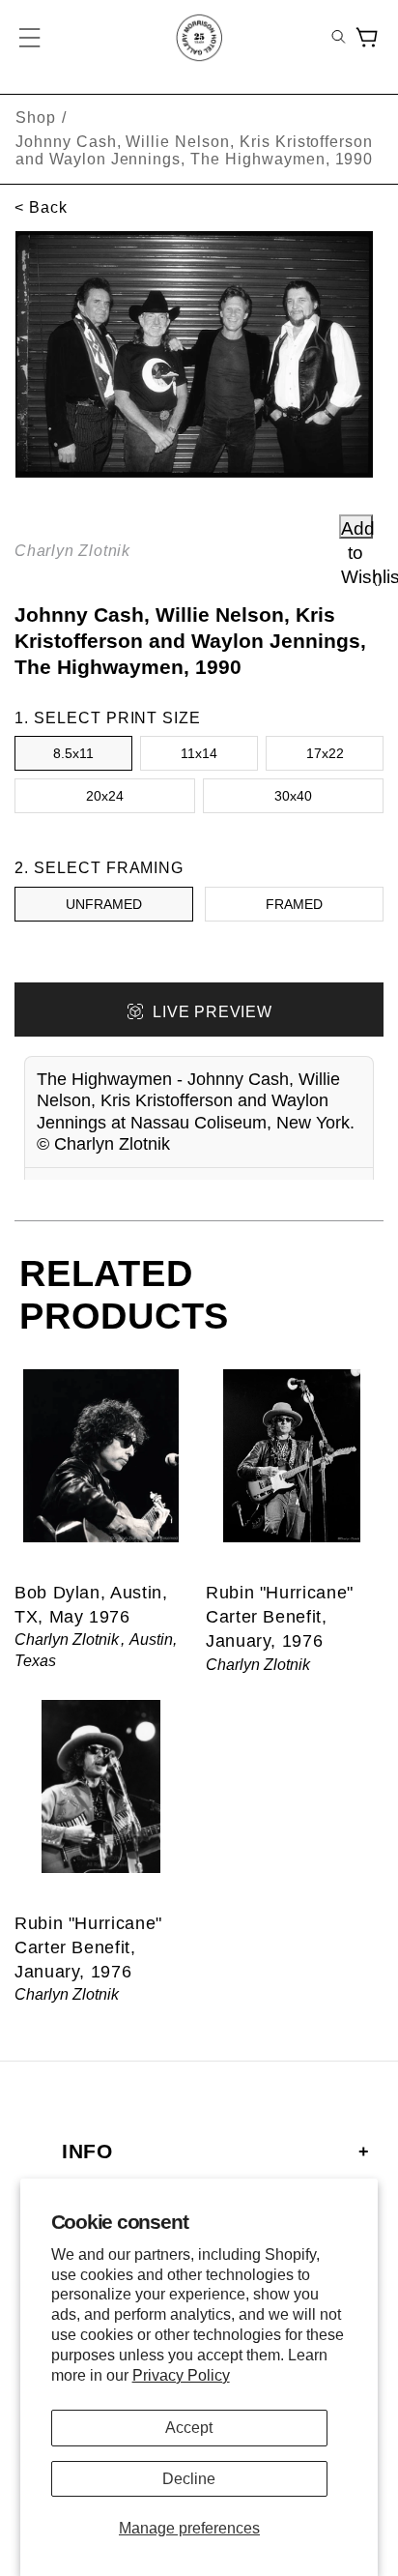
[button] (31, 38)
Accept (189, 2428)
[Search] (339, 38)
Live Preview (212, 1012)
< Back (41, 207)
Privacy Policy (181, 2375)
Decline (189, 2479)
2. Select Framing (99, 868)
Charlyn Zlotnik (72, 551)
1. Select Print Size (108, 718)
